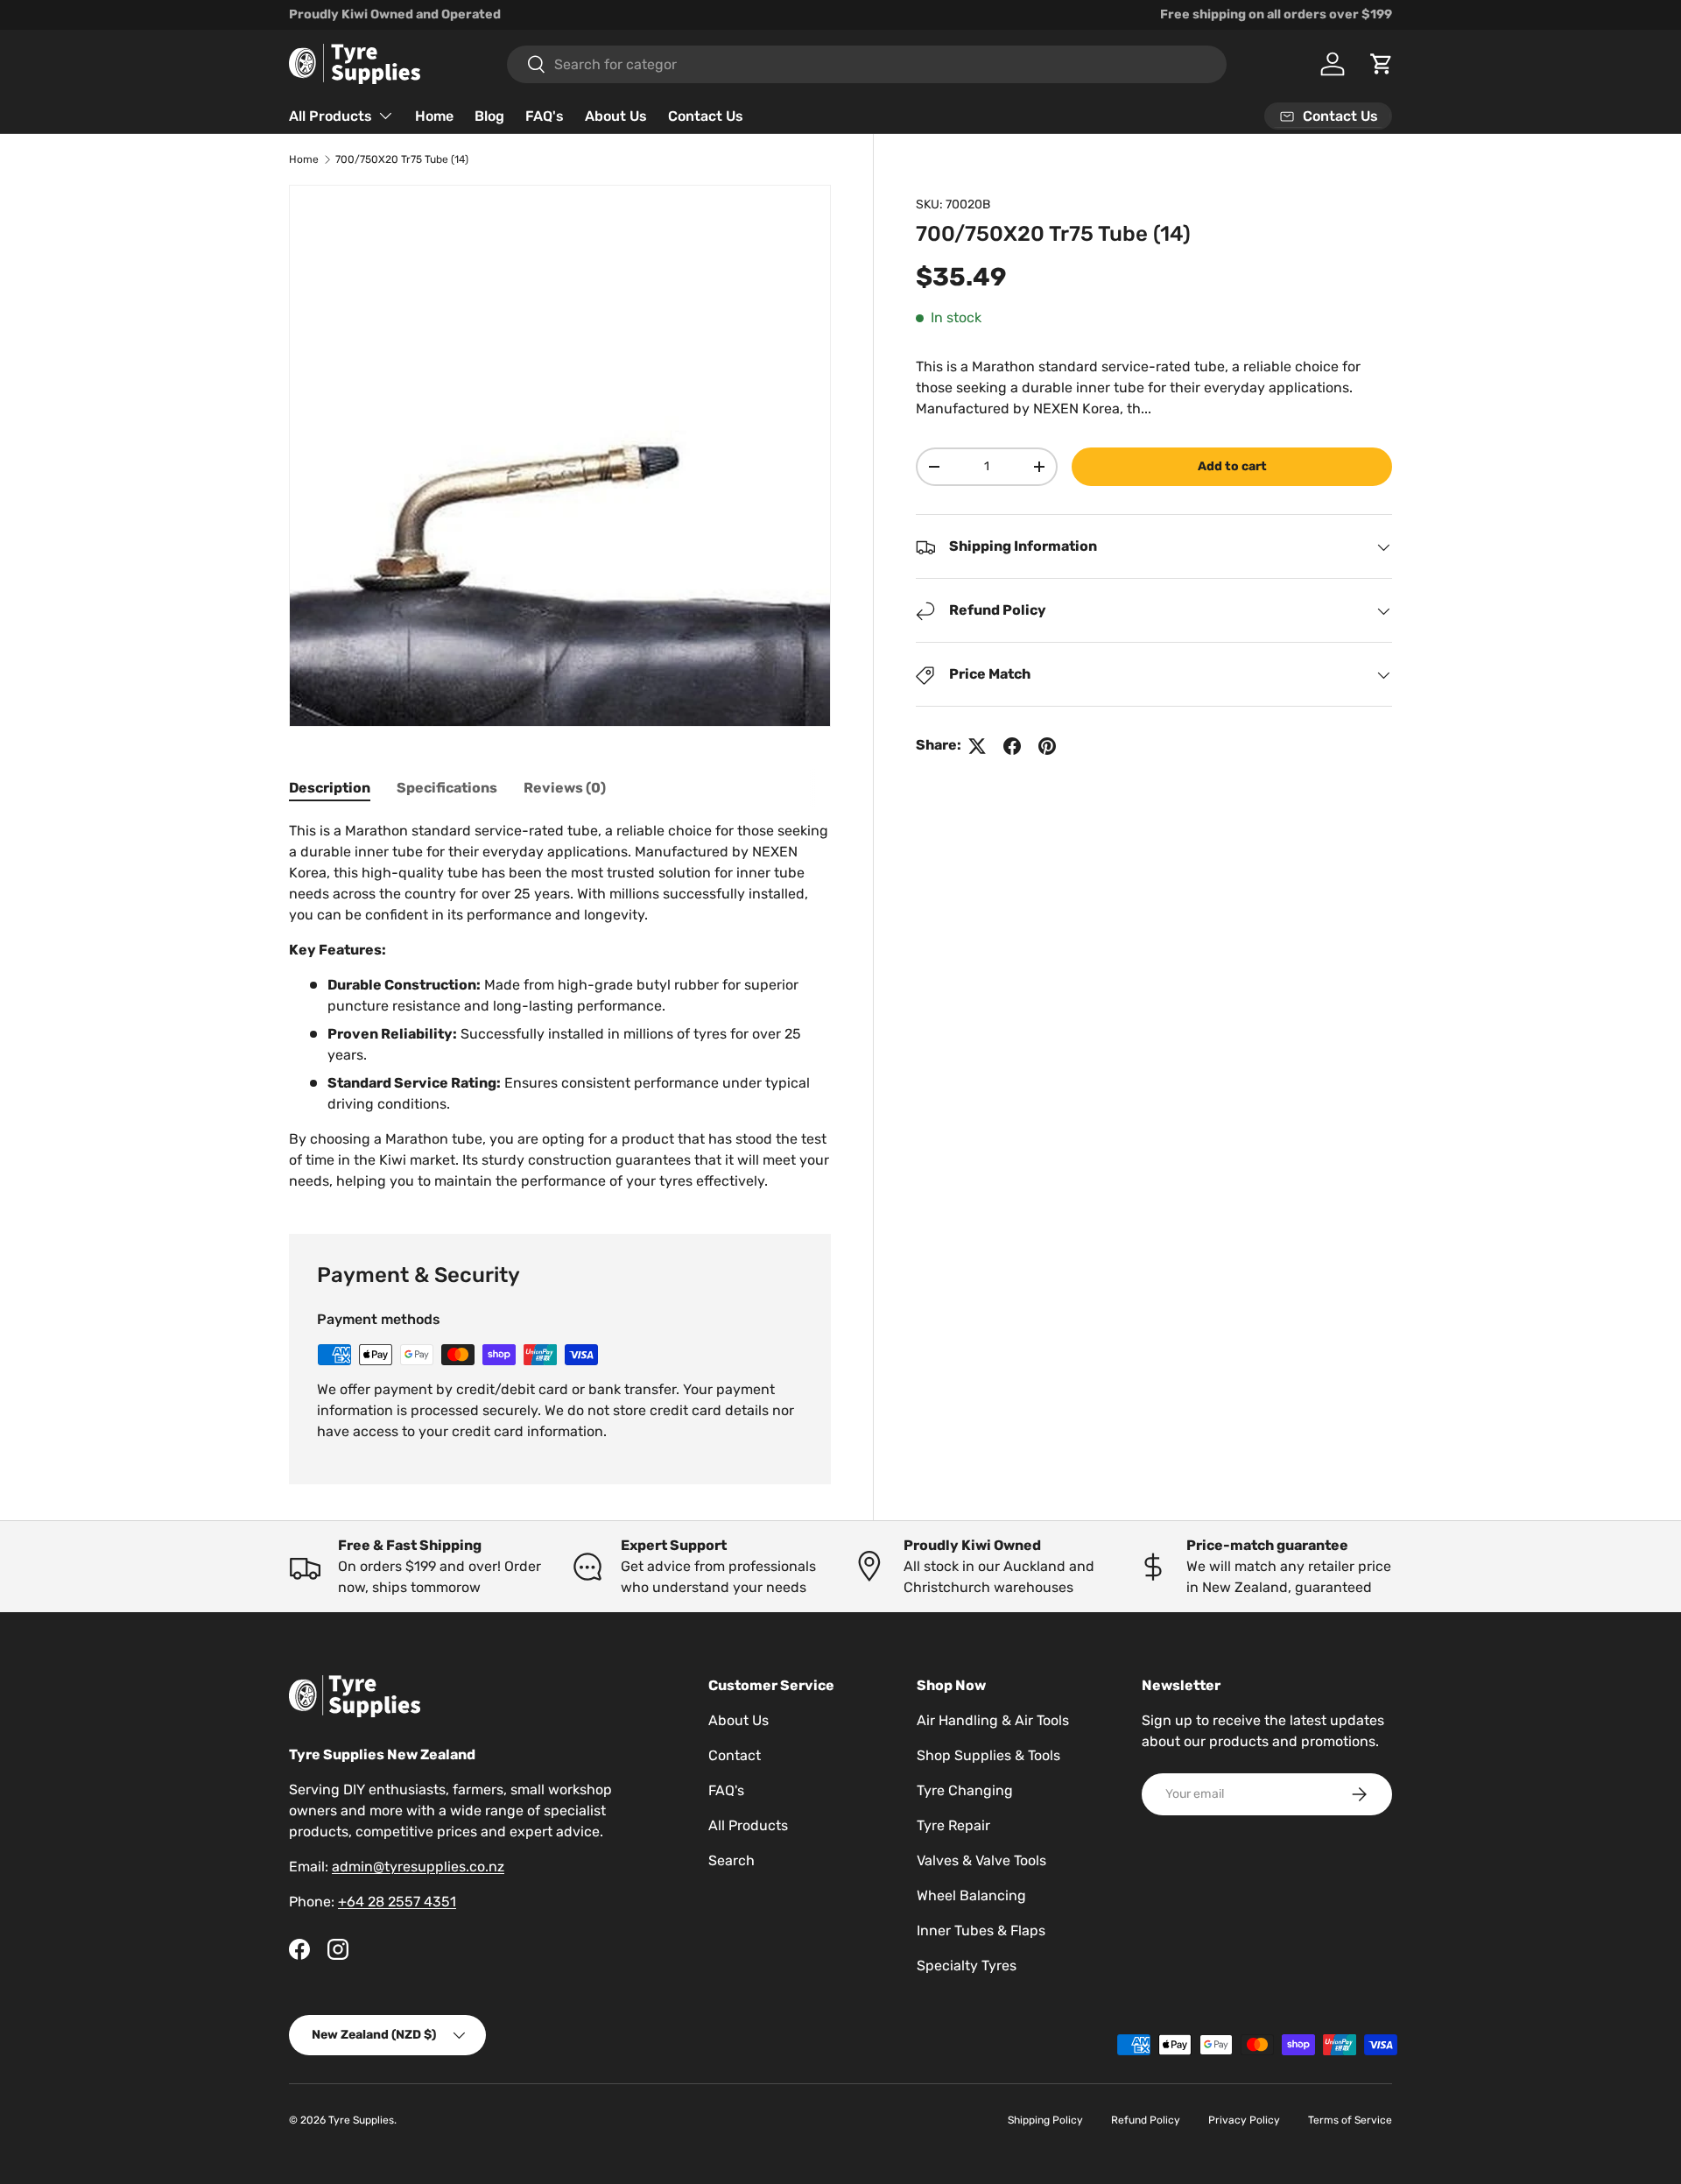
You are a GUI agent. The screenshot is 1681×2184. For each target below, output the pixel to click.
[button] (1382, 64)
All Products (331, 116)
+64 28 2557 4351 (397, 1902)
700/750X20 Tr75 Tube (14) (402, 159)
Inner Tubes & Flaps (981, 1930)
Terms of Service (1350, 2120)
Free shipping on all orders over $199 (1276, 14)
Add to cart (1232, 466)
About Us (616, 116)
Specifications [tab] (447, 788)
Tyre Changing (965, 1790)
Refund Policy (1146, 2120)
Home (434, 116)
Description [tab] (330, 788)
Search (731, 1860)
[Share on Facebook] (1012, 746)
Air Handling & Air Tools (993, 1720)
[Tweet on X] (977, 746)
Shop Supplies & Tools (988, 1755)
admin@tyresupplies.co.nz (418, 1867)
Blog (489, 116)
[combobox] (867, 64)
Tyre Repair (953, 1825)
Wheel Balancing (971, 1895)
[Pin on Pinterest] (1047, 746)
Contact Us (706, 116)
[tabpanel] (560, 1006)
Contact (735, 1755)
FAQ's (545, 116)
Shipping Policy (1045, 2120)
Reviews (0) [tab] (565, 788)
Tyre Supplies (361, 2120)
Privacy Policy (1244, 2120)
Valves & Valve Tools (981, 1860)
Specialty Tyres (967, 1966)
